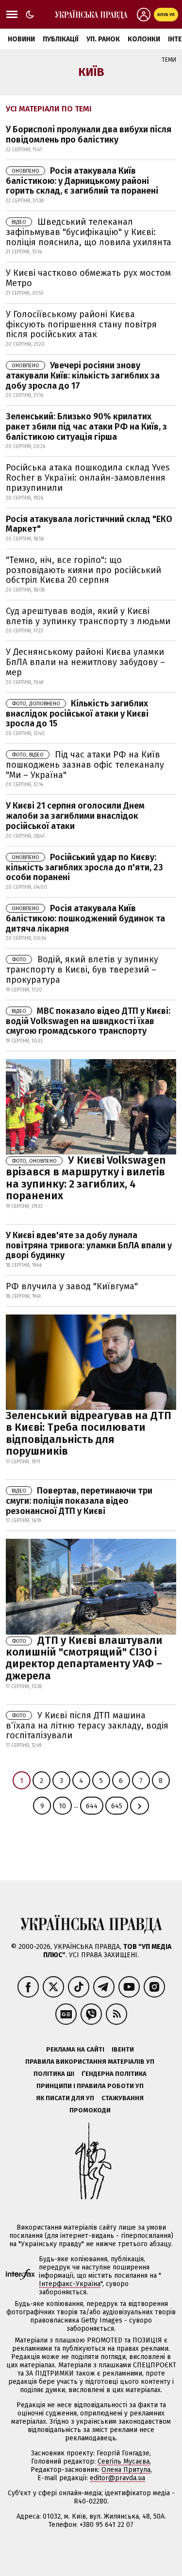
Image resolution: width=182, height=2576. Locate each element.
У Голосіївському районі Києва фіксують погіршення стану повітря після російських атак (81, 324)
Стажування (123, 2098)
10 (62, 1806)
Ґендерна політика (114, 2074)
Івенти (123, 2049)
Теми (169, 60)
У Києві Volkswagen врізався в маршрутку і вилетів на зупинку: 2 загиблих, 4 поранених (86, 1178)
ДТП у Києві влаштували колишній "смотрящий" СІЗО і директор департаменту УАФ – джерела (84, 1658)
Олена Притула (126, 2470)
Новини (21, 39)
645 (117, 1806)
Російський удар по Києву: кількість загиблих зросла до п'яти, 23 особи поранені (84, 867)
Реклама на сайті (75, 2049)
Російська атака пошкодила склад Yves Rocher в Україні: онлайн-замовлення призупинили (88, 477)
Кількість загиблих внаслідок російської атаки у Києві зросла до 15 (77, 714)
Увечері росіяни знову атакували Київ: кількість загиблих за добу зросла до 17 (83, 376)
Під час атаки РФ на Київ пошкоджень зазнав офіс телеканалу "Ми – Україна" (85, 765)
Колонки (144, 39)
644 (92, 1806)
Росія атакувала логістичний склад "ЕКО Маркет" (89, 524)
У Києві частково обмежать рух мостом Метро (88, 278)
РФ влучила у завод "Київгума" (72, 1286)
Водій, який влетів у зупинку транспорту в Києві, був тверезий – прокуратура (82, 970)
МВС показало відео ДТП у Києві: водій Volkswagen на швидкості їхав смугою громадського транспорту (88, 1021)
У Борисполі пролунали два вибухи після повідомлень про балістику (89, 135)
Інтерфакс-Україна (70, 2284)
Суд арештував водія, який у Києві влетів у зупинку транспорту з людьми (88, 616)
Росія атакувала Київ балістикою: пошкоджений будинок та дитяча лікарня (85, 919)
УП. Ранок (103, 39)
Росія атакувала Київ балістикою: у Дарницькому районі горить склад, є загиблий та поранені (82, 181)
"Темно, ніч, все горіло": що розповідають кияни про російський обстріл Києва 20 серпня (83, 570)
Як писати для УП (65, 2098)
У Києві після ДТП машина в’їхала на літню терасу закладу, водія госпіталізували (87, 1726)
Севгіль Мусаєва (124, 2461)
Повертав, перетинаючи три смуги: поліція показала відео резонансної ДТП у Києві (79, 1501)
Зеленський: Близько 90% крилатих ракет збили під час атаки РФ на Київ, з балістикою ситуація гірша (86, 426)
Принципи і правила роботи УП (90, 2086)
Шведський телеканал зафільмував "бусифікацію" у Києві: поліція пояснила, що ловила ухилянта (89, 232)
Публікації (61, 39)
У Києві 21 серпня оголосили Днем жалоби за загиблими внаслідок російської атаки (75, 816)
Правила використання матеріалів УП (90, 2062)
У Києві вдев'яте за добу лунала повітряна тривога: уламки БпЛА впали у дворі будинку (89, 1245)
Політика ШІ (54, 2074)
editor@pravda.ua (117, 2478)
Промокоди (90, 2110)
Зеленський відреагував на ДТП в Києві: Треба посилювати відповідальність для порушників (89, 1433)
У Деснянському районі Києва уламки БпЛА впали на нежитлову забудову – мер (85, 662)
